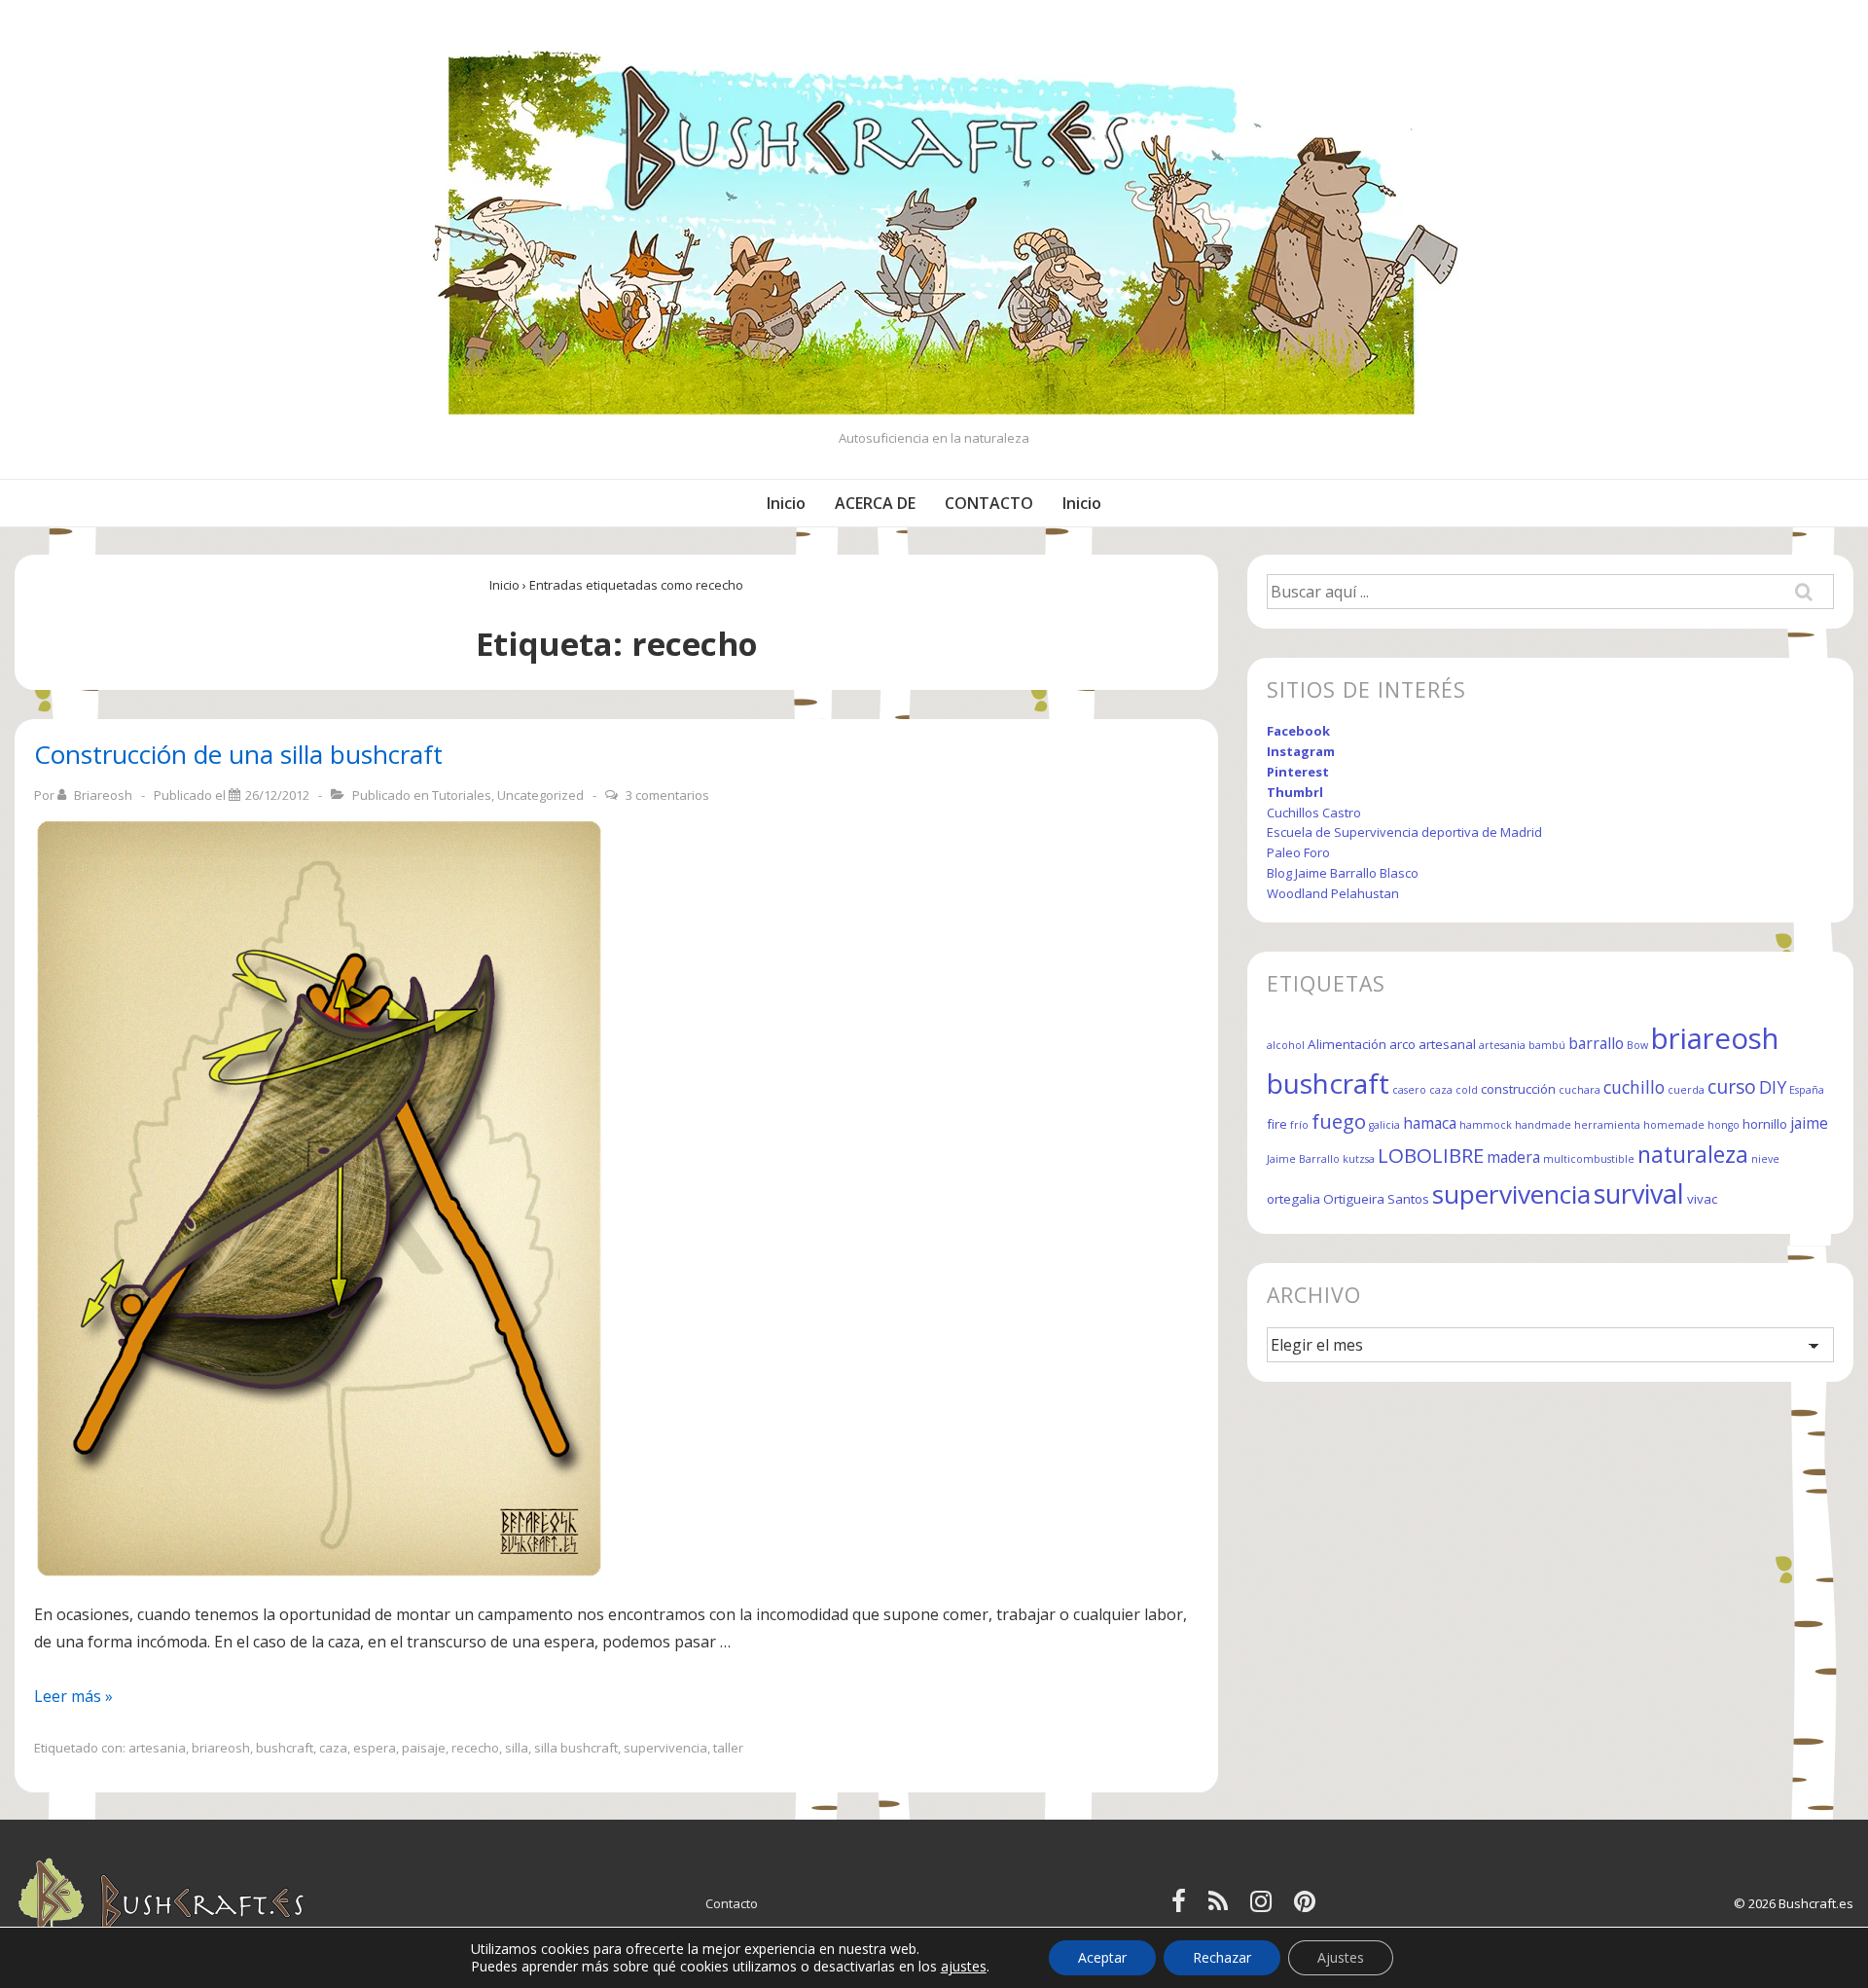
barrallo (1596, 1043)
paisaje (424, 1748)
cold (1467, 1090)
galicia (1384, 1125)
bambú (1547, 1045)
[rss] (1222, 1907)
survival (1639, 1193)
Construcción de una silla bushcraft (238, 754)
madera (1513, 1157)
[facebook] (1183, 1907)
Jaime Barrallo (1303, 1159)
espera (375, 1748)
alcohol (1286, 1045)
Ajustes (1341, 1957)
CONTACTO (989, 503)
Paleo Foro (1298, 852)
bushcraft (285, 1748)
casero (1409, 1090)
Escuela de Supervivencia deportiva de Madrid (1404, 832)
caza (333, 1748)
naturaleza (1693, 1155)
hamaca (1430, 1123)
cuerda (1686, 1090)
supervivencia (665, 1748)
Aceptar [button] (1102, 1957)
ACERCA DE (875, 503)
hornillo (1765, 1124)
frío (1299, 1125)
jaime (1809, 1123)
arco (1402, 1044)
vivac (1702, 1199)
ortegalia (1293, 1199)
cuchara (1580, 1090)
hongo (1724, 1125)
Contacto (732, 1903)
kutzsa (1359, 1159)
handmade (1543, 1125)
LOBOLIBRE (1431, 1155)
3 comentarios (667, 795)
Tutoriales (462, 795)
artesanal (1447, 1044)
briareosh (221, 1748)
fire (1277, 1124)
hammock (1486, 1125)
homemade (1674, 1125)
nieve (1765, 1159)
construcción (1518, 1089)
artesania (157, 1748)
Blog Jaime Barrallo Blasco (1343, 873)
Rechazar (1222, 1957)
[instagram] (1265, 1907)
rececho (475, 1748)
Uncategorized (540, 795)
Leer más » (73, 1696)
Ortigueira (1354, 1199)
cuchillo (1634, 1087)
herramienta (1607, 1125)
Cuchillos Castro (1314, 813)
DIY (1773, 1087)
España (1807, 1090)
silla (517, 1748)
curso (1732, 1086)
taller (728, 1748)
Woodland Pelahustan (1333, 893)
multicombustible (1589, 1159)
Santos (1408, 1199)
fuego (1339, 1121)
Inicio (786, 503)
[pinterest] (1307, 1907)
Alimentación (1347, 1044)
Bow (1637, 1045)
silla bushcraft (576, 1748)
